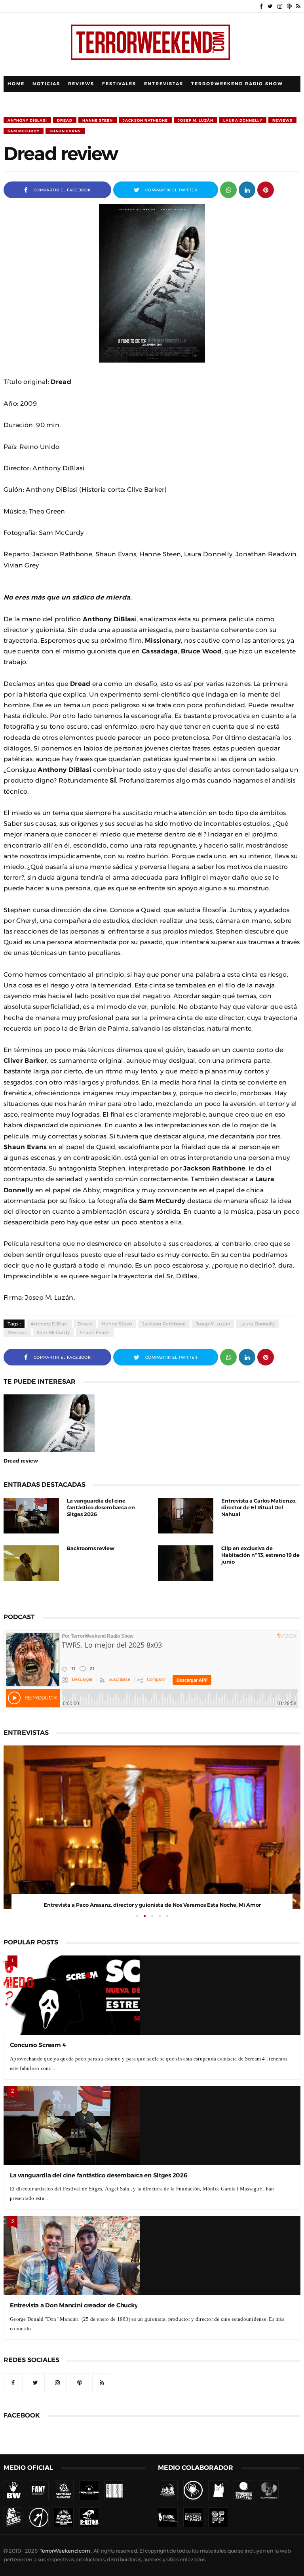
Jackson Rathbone (145, 120)
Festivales (119, 84)
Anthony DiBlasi (27, 120)
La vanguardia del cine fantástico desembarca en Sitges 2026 (101, 1508)
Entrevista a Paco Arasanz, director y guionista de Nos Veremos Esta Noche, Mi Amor (152, 1905)
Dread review (21, 1461)
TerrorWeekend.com (65, 2551)
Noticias (46, 84)
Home (16, 84)
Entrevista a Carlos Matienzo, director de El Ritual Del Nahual (259, 1508)
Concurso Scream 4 (38, 2045)
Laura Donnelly (243, 120)
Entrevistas (164, 84)
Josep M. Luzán (196, 120)
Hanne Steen (98, 120)
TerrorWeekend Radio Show (237, 84)
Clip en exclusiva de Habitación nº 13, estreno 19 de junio (260, 1555)
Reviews (81, 84)
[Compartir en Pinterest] (266, 189)
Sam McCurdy (24, 131)
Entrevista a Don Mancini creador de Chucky (74, 2305)
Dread (65, 120)
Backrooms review (91, 1548)
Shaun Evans (65, 131)
